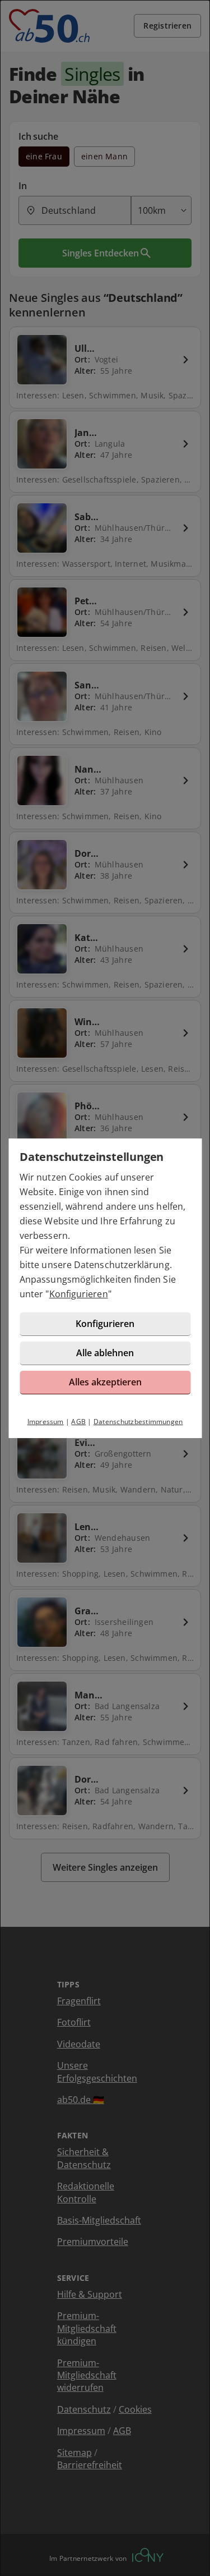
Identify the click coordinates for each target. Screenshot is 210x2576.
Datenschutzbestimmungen (138, 1422)
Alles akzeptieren (105, 1382)
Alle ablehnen (105, 1353)
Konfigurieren (79, 1294)
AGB (78, 1422)
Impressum (46, 1422)
